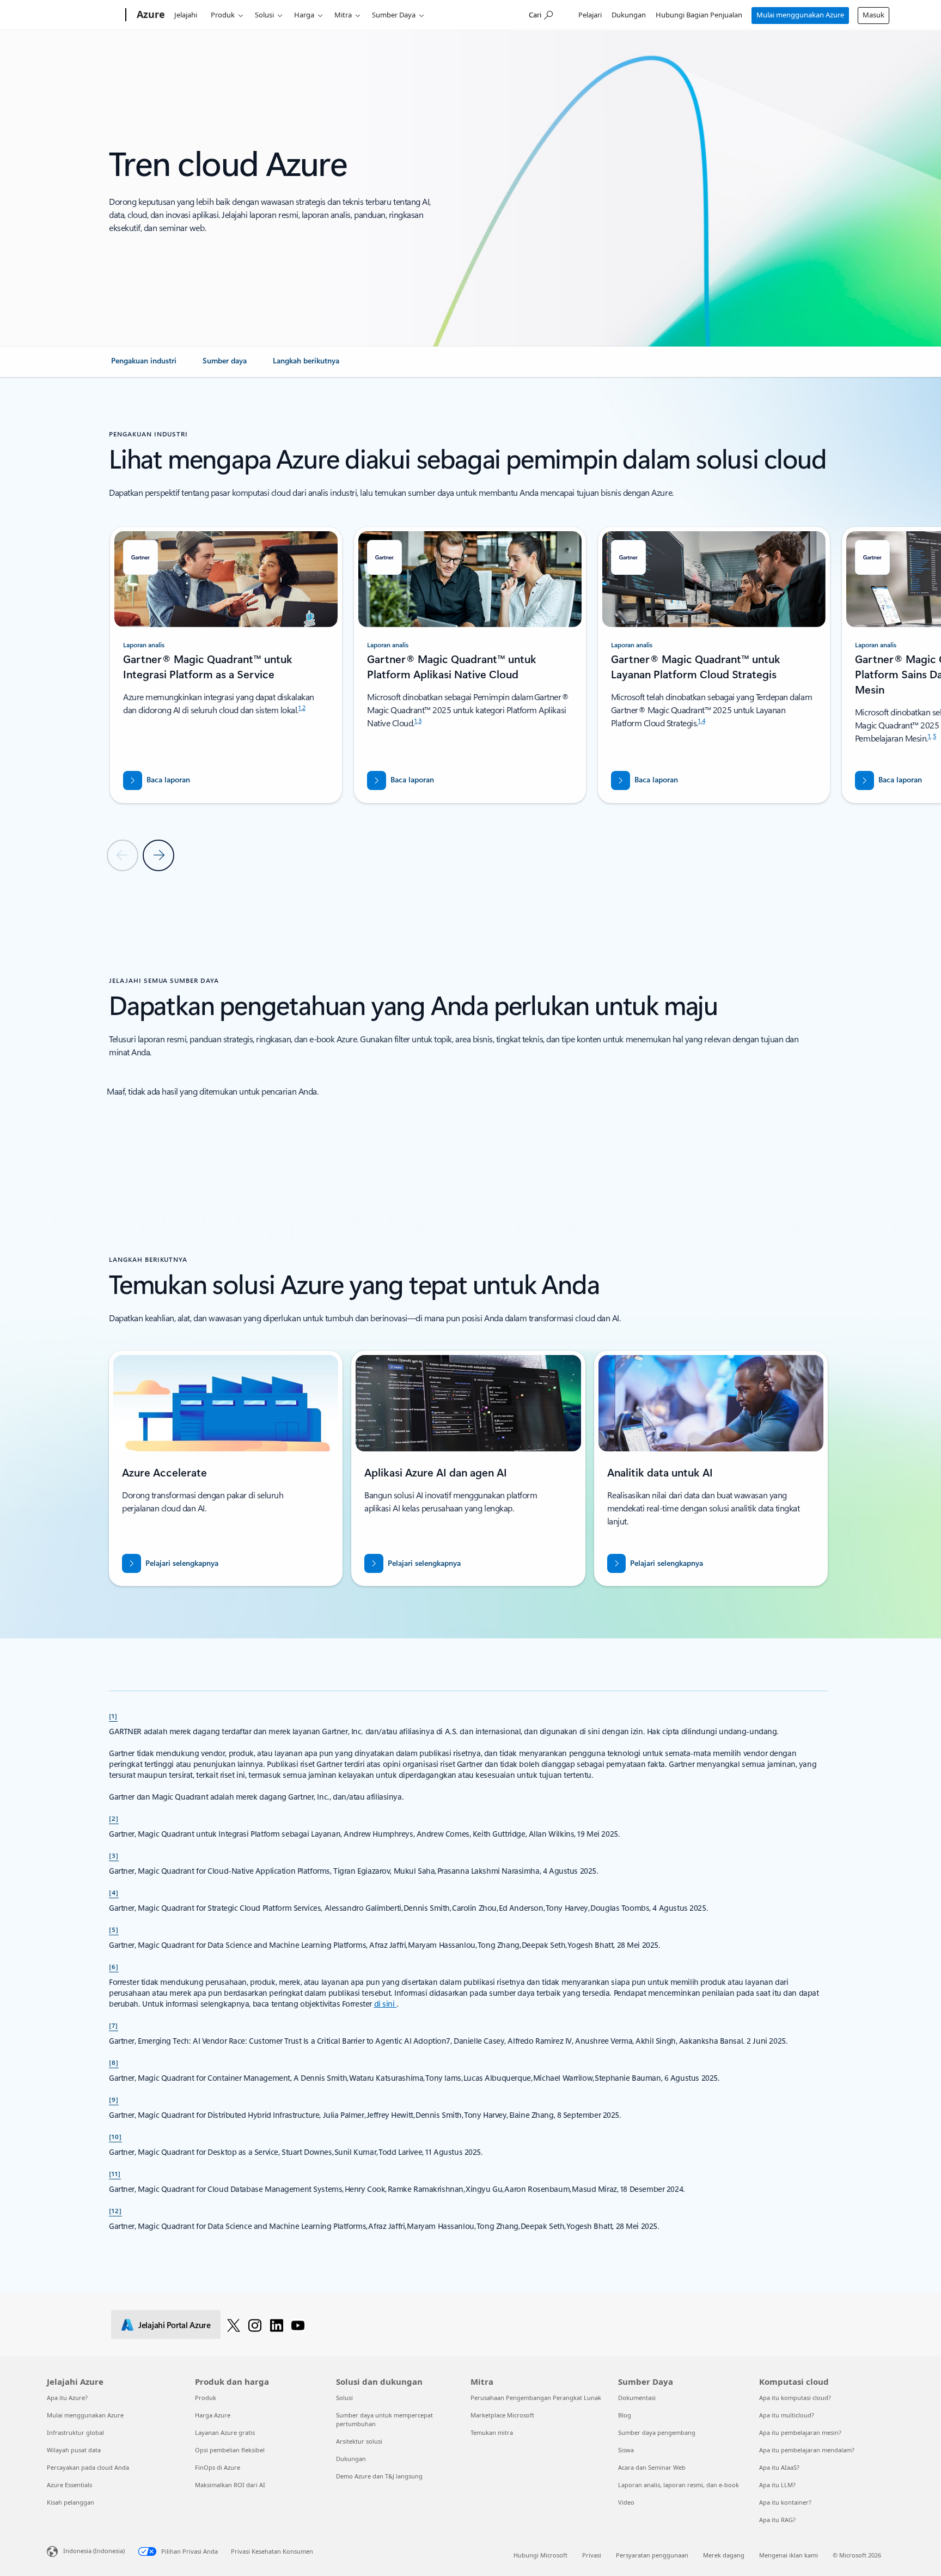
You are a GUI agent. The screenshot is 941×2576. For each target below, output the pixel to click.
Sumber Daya (394, 15)
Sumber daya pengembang (657, 2432)
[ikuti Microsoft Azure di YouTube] (298, 2325)
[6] (114, 1966)
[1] (113, 1716)
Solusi (264, 15)
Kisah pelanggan (71, 2502)
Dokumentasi (637, 2398)
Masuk (873, 15)
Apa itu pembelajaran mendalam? (807, 2450)
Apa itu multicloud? (787, 2415)
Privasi (592, 2555)
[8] (114, 2062)
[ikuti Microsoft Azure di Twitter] (234, 2325)
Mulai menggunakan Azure (800, 15)
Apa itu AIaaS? (779, 2467)
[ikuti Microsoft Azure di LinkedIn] (277, 2325)
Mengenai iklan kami (789, 2555)
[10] (115, 2136)
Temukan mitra (492, 2432)
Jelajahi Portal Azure (175, 2325)
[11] (115, 2173)
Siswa (626, 2450)
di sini (386, 2004)
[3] (114, 1855)
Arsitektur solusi (359, 2441)
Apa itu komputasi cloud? (795, 2398)
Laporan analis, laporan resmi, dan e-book (679, 2485)
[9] (114, 2099)
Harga (304, 15)
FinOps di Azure (218, 2467)
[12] (115, 2210)
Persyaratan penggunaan (652, 2555)
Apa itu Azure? (67, 2398)
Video (626, 2502)
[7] (114, 2025)
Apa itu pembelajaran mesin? (800, 2432)
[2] (114, 1818)
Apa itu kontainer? (785, 2502)
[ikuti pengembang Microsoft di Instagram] (255, 2325)
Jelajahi (186, 15)
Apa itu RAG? (777, 2520)
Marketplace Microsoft (502, 2415)
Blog (625, 2415)
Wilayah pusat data (74, 2450)
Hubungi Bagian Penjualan (699, 15)
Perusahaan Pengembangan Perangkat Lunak (536, 2398)
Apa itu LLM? (777, 2485)
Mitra (343, 15)
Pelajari (590, 15)
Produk (223, 15)
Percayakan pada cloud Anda (88, 2467)
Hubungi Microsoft (540, 2555)
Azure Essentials (69, 2485)
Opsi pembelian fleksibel (230, 2450)
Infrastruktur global (75, 2432)
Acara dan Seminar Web (652, 2467)
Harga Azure (213, 2415)
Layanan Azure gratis (225, 2432)
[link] (144, 365)
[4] (114, 1892)
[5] (114, 1929)
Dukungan (629, 15)
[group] (226, 665)
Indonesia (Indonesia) (94, 2551)
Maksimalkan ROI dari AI (230, 2485)
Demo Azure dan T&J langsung (379, 2476)
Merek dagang (724, 2555)
